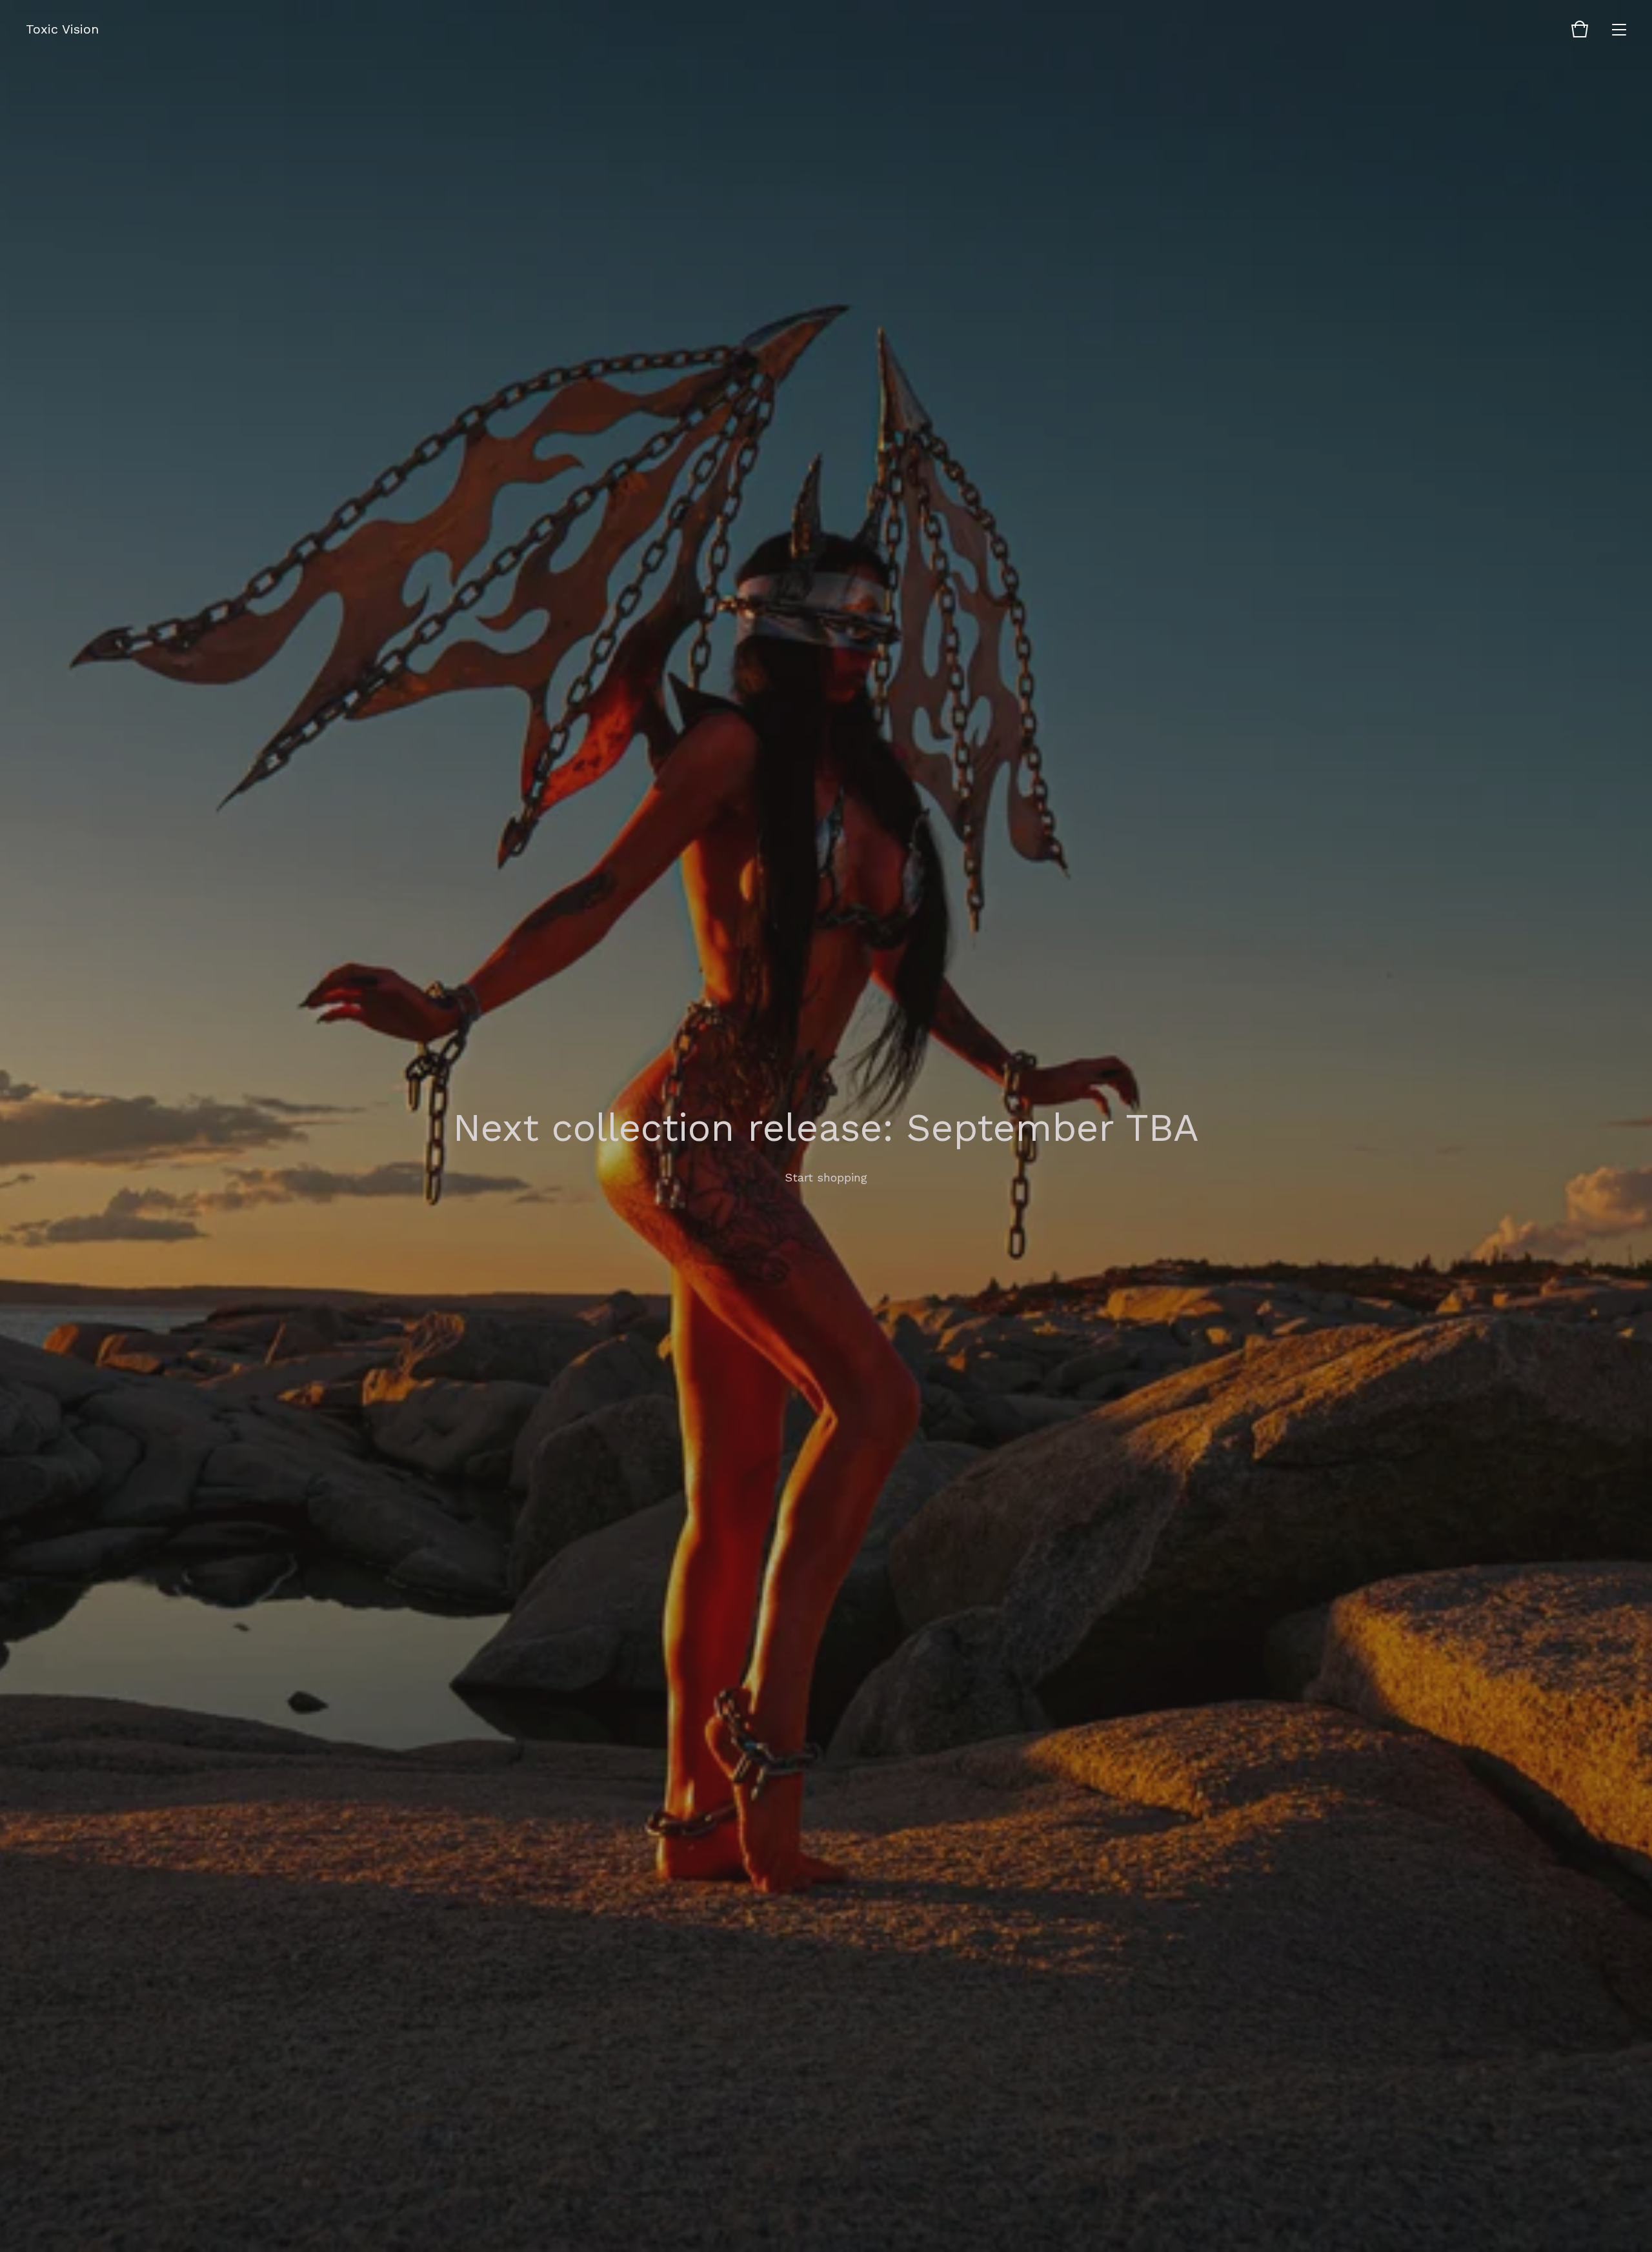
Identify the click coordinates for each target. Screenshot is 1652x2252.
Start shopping (826, 1177)
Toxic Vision (62, 29)
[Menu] (1619, 29)
